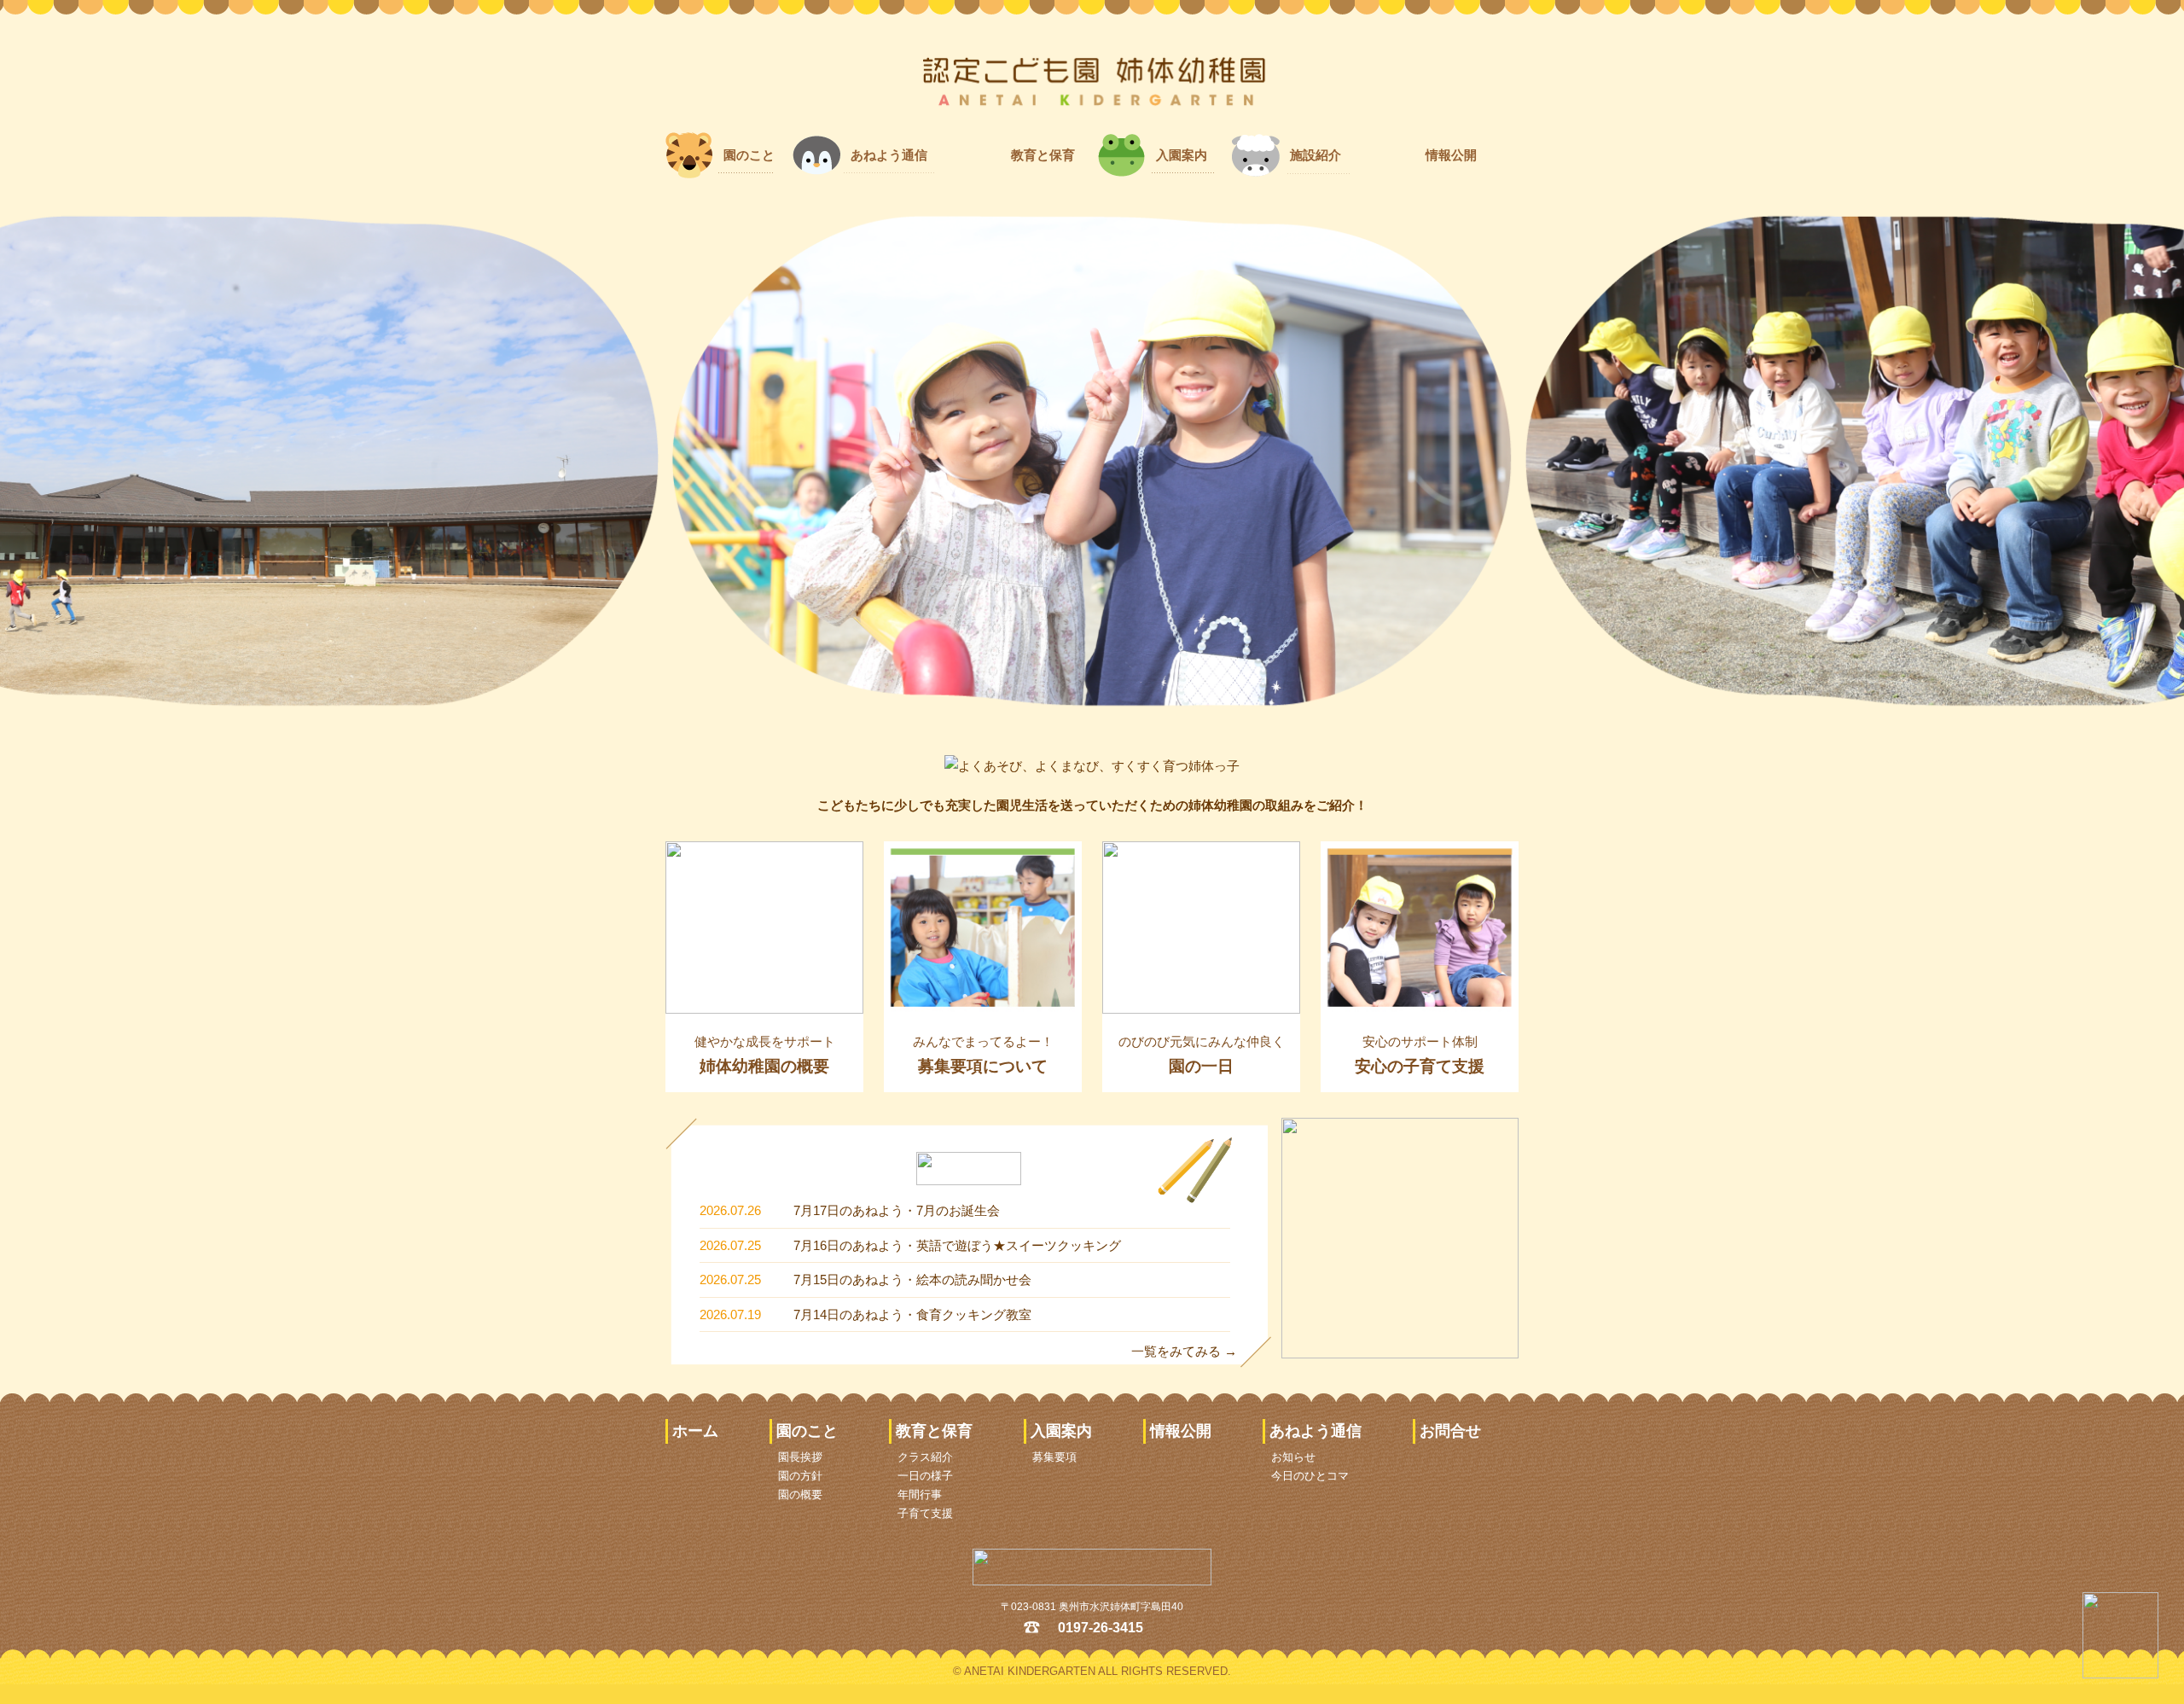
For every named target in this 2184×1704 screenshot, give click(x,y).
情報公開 (1451, 155)
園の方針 (800, 1476)
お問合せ (1450, 1431)
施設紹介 (1316, 155)
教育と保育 (1043, 155)
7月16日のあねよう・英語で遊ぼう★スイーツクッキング (957, 1245)
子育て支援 (925, 1513)
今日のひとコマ (1310, 1476)
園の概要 (800, 1495)
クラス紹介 (925, 1457)
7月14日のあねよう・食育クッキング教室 (912, 1314)
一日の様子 (925, 1476)
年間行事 (920, 1495)
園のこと (749, 155)
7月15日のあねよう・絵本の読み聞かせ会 (912, 1279)
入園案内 (1182, 155)
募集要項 (1054, 1457)
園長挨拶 (800, 1457)
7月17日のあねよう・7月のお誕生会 (897, 1210)
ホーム (695, 1431)
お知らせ (1293, 1457)
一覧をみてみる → (1184, 1351)
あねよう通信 (889, 155)
